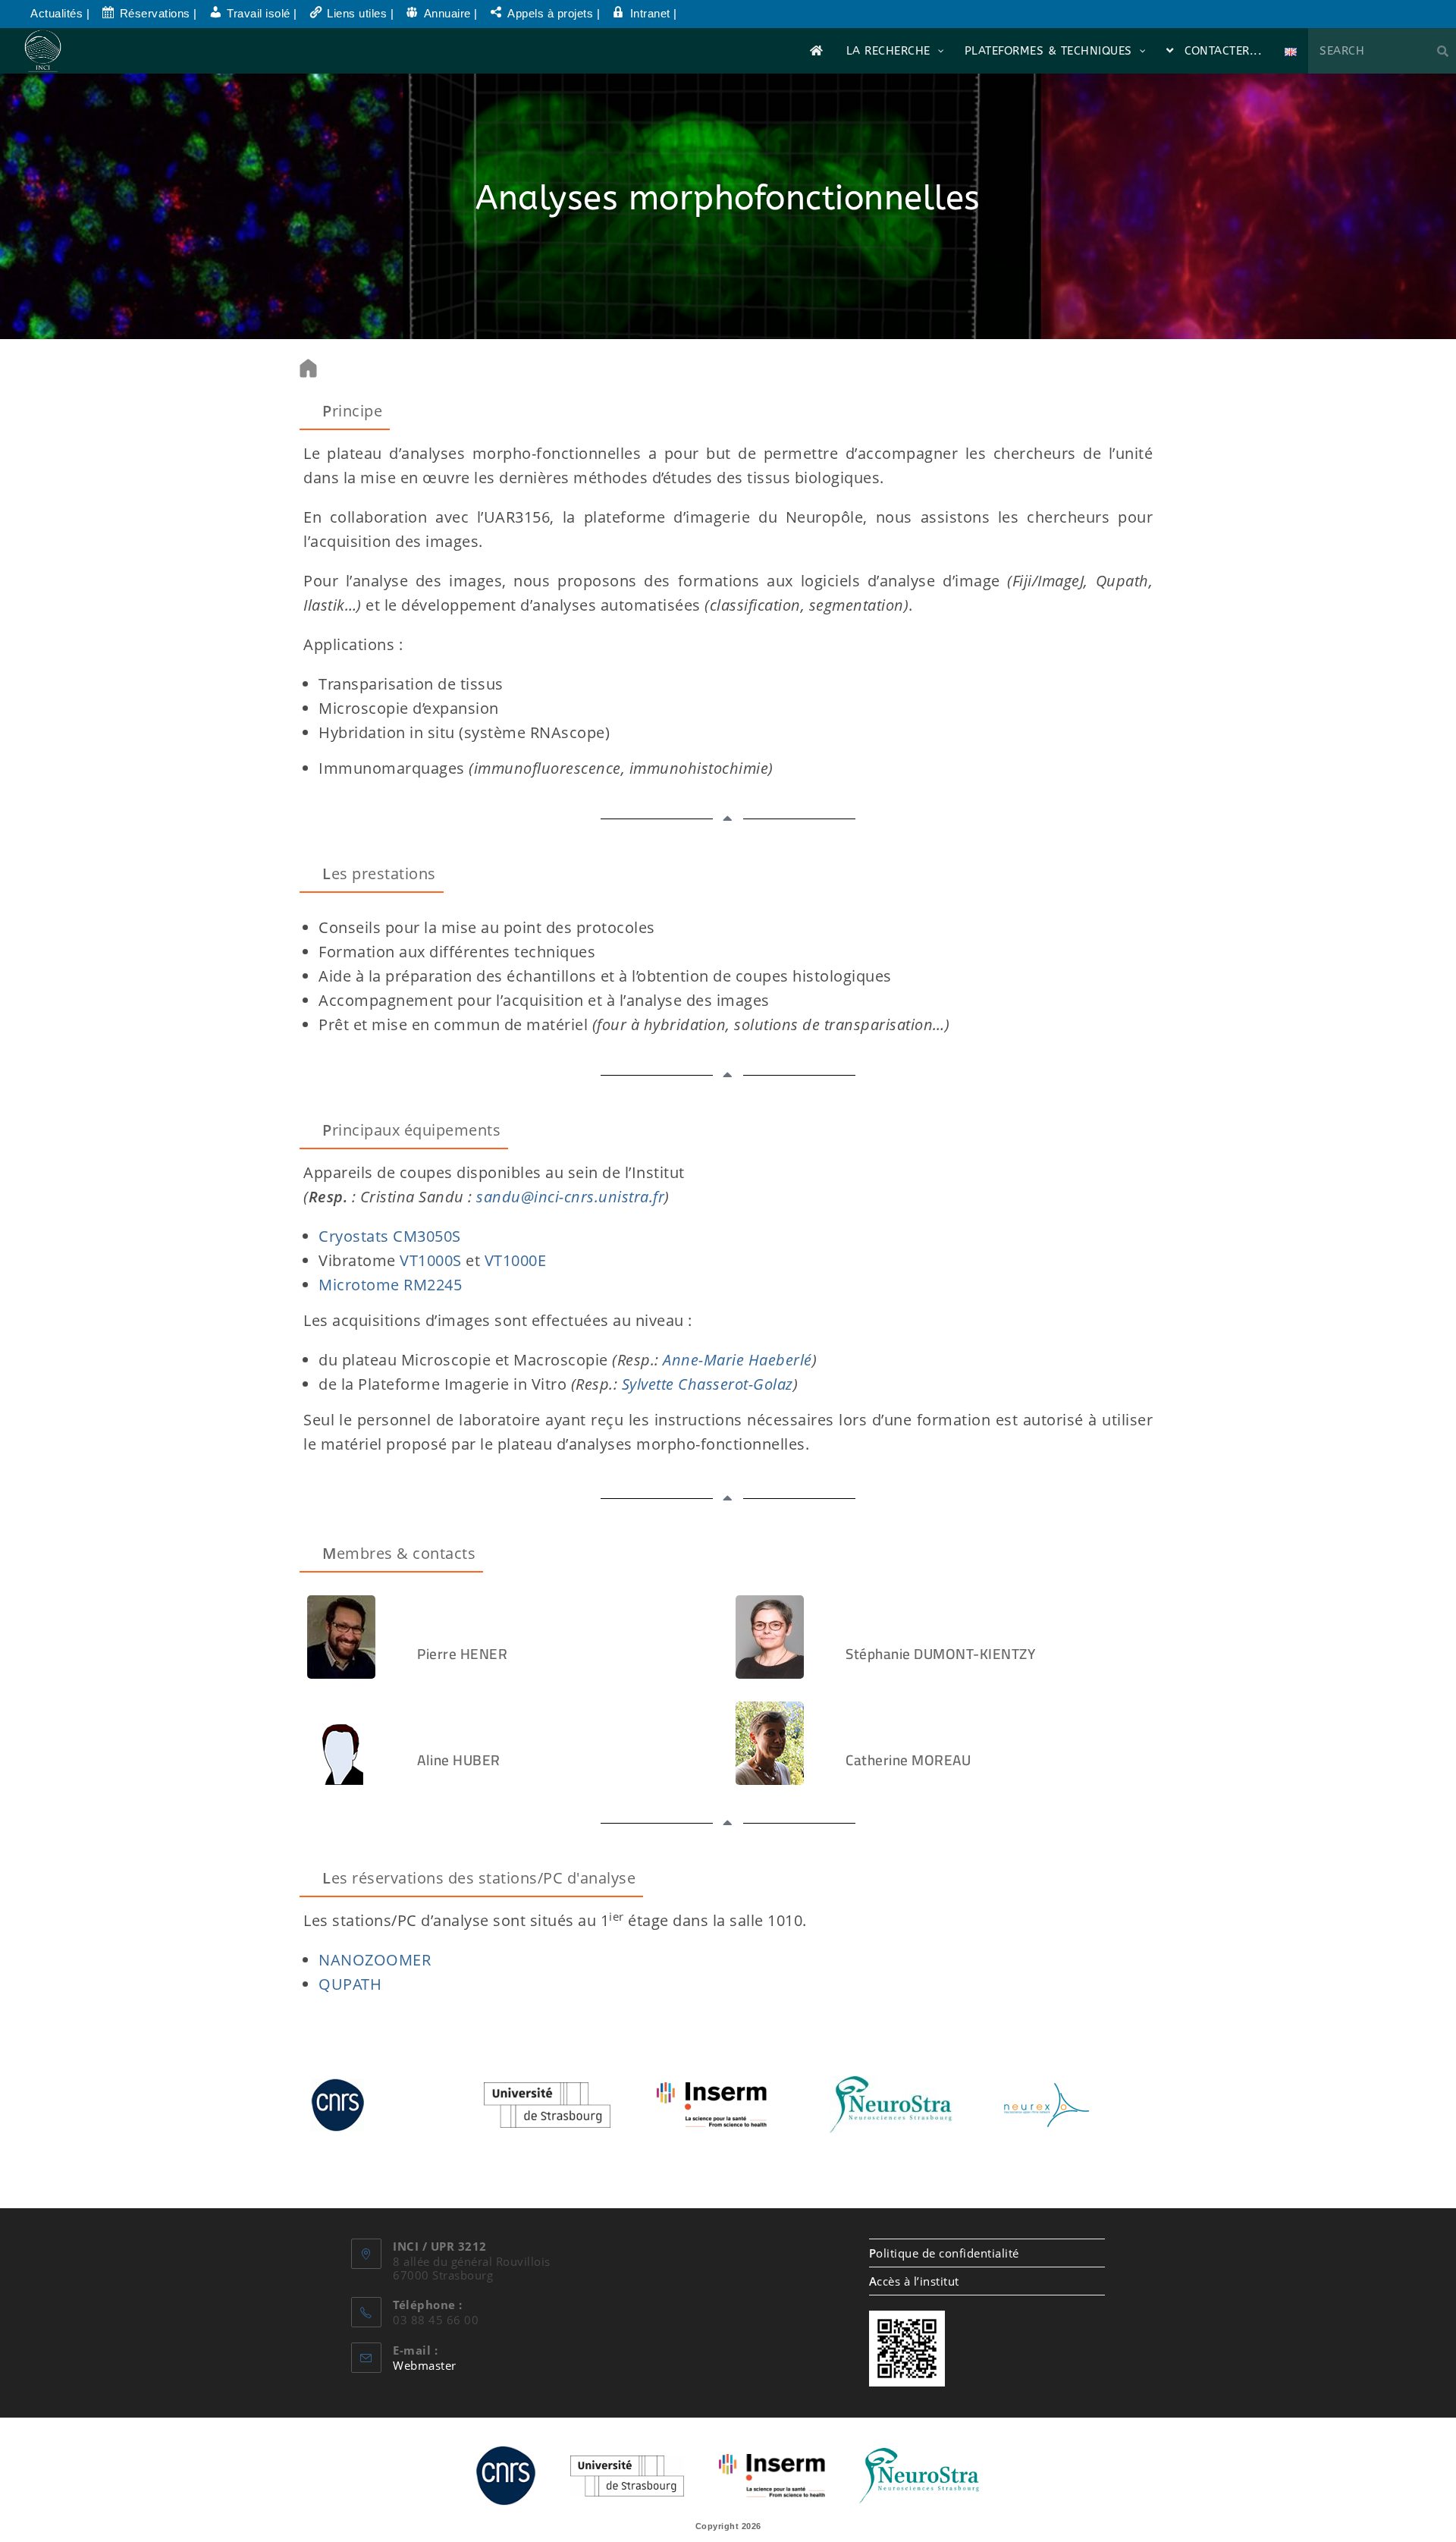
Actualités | (60, 13)
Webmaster (425, 2365)
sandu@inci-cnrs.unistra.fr (570, 1197)
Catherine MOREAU (908, 1760)
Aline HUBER (459, 1760)
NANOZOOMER (375, 1960)
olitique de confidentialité (944, 2253)
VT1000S (431, 1260)
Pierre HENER (462, 1654)
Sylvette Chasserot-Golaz (708, 1384)
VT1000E (516, 1260)
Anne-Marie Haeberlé (736, 1360)
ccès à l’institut (914, 2281)
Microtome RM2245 (390, 1285)
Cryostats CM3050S (390, 1236)
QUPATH (350, 1984)
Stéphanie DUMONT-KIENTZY (940, 1654)
